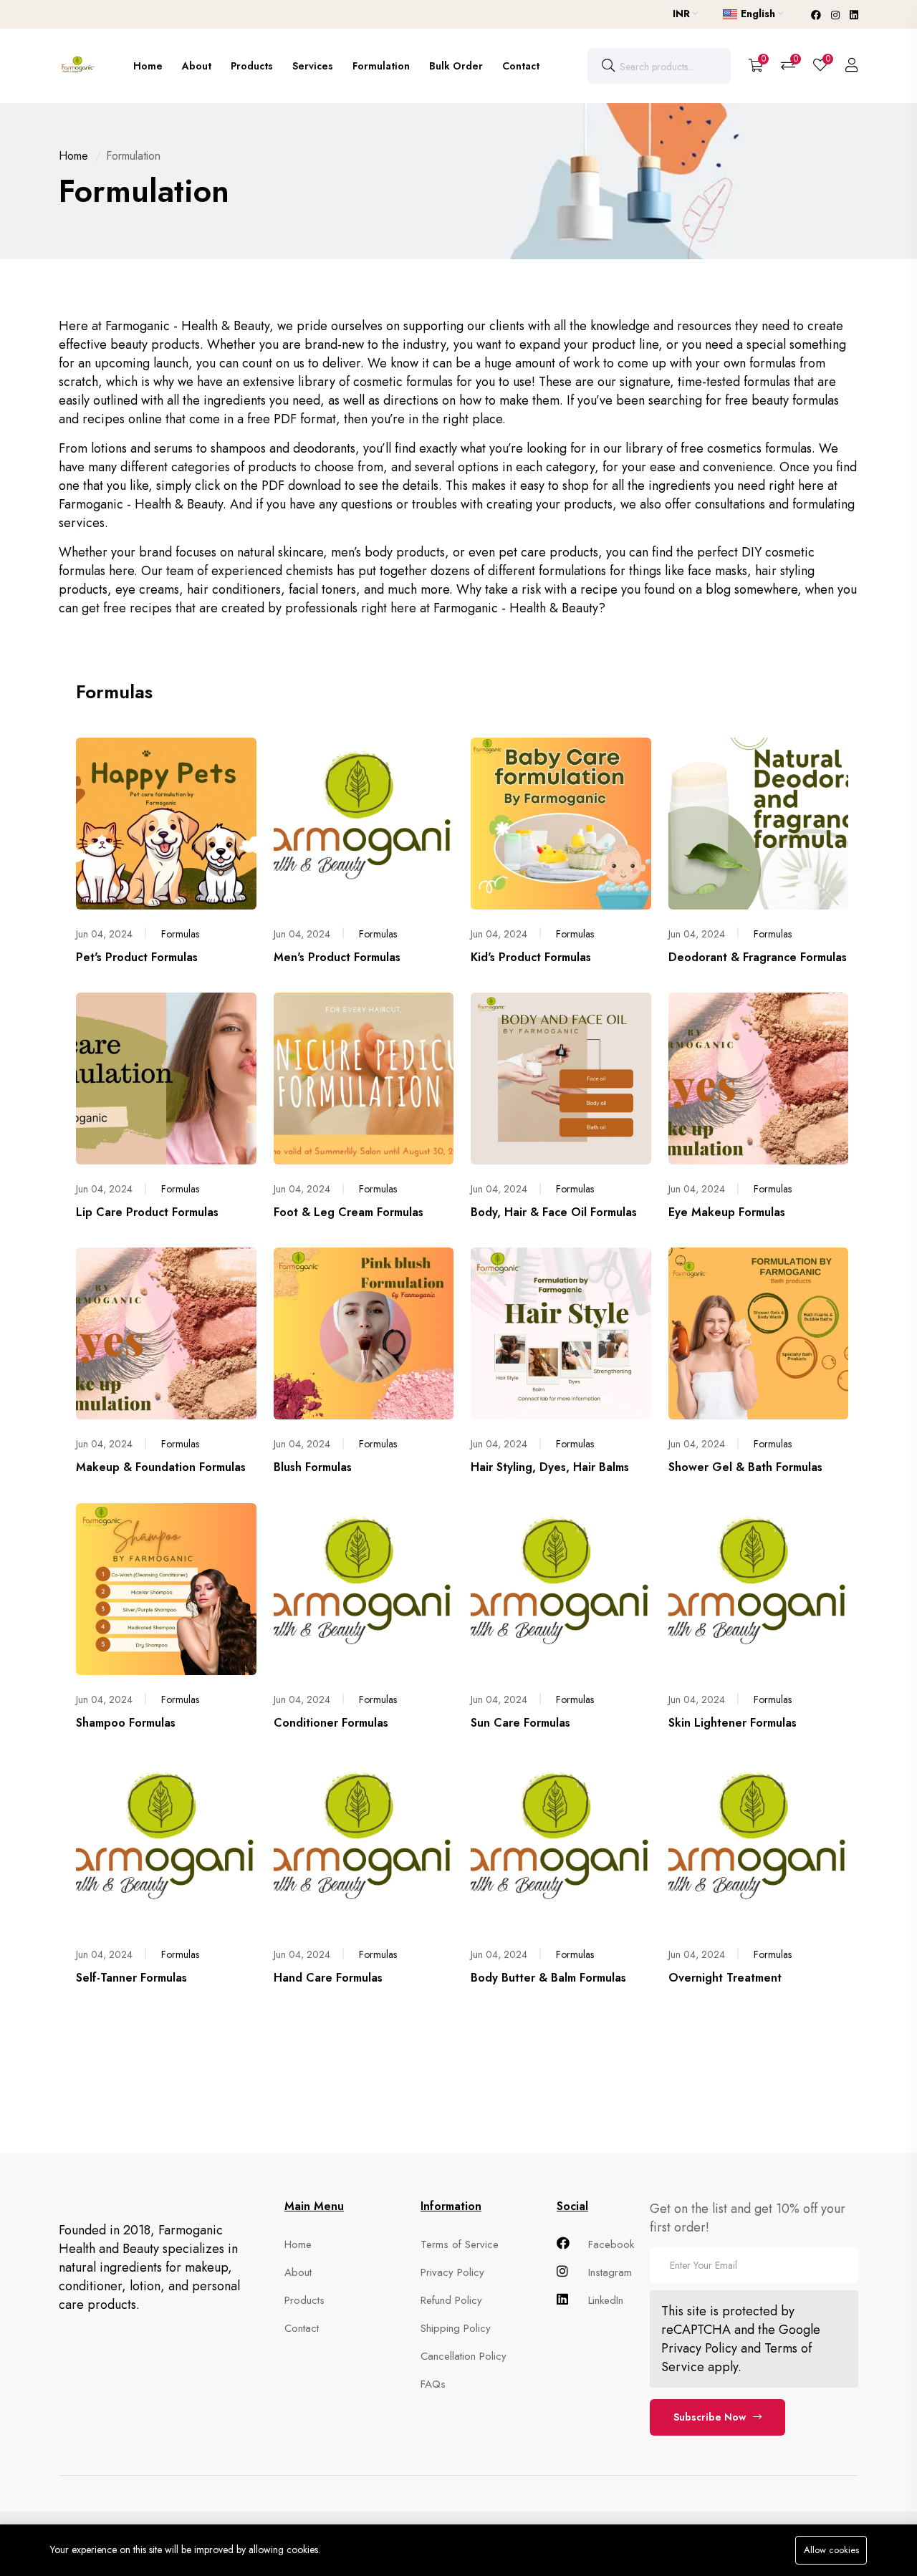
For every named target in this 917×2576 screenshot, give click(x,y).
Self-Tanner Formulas (131, 1978)
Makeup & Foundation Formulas (161, 1467)
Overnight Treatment (725, 1978)
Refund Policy (451, 2300)
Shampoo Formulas (126, 1723)
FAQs (433, 2384)
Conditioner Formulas (331, 1723)
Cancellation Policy (464, 2356)
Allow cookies (831, 2550)
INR (683, 14)
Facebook (609, 2244)
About (197, 66)
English (758, 14)
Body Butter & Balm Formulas (548, 1978)
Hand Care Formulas (328, 1978)
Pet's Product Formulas (137, 957)
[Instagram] (837, 15)
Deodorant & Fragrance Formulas (758, 957)
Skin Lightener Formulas (733, 1723)
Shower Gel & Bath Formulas (745, 1467)
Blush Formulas (313, 1467)
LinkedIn (604, 2300)
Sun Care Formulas (520, 1723)
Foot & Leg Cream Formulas (349, 1212)
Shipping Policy (456, 2328)
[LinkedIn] (854, 15)
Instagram (608, 2272)
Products (252, 66)
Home (148, 66)
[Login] (852, 66)
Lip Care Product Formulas (147, 1212)
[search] (608, 66)
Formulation (381, 66)
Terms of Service (460, 2244)
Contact (521, 66)
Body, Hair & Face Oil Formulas (554, 1212)
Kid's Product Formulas (531, 957)
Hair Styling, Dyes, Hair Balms (550, 1467)
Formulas (180, 934)
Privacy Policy (452, 2272)
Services (313, 66)
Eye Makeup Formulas (727, 1212)
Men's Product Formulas (337, 957)
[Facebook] (817, 15)
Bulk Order (456, 66)
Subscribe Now (710, 2417)
